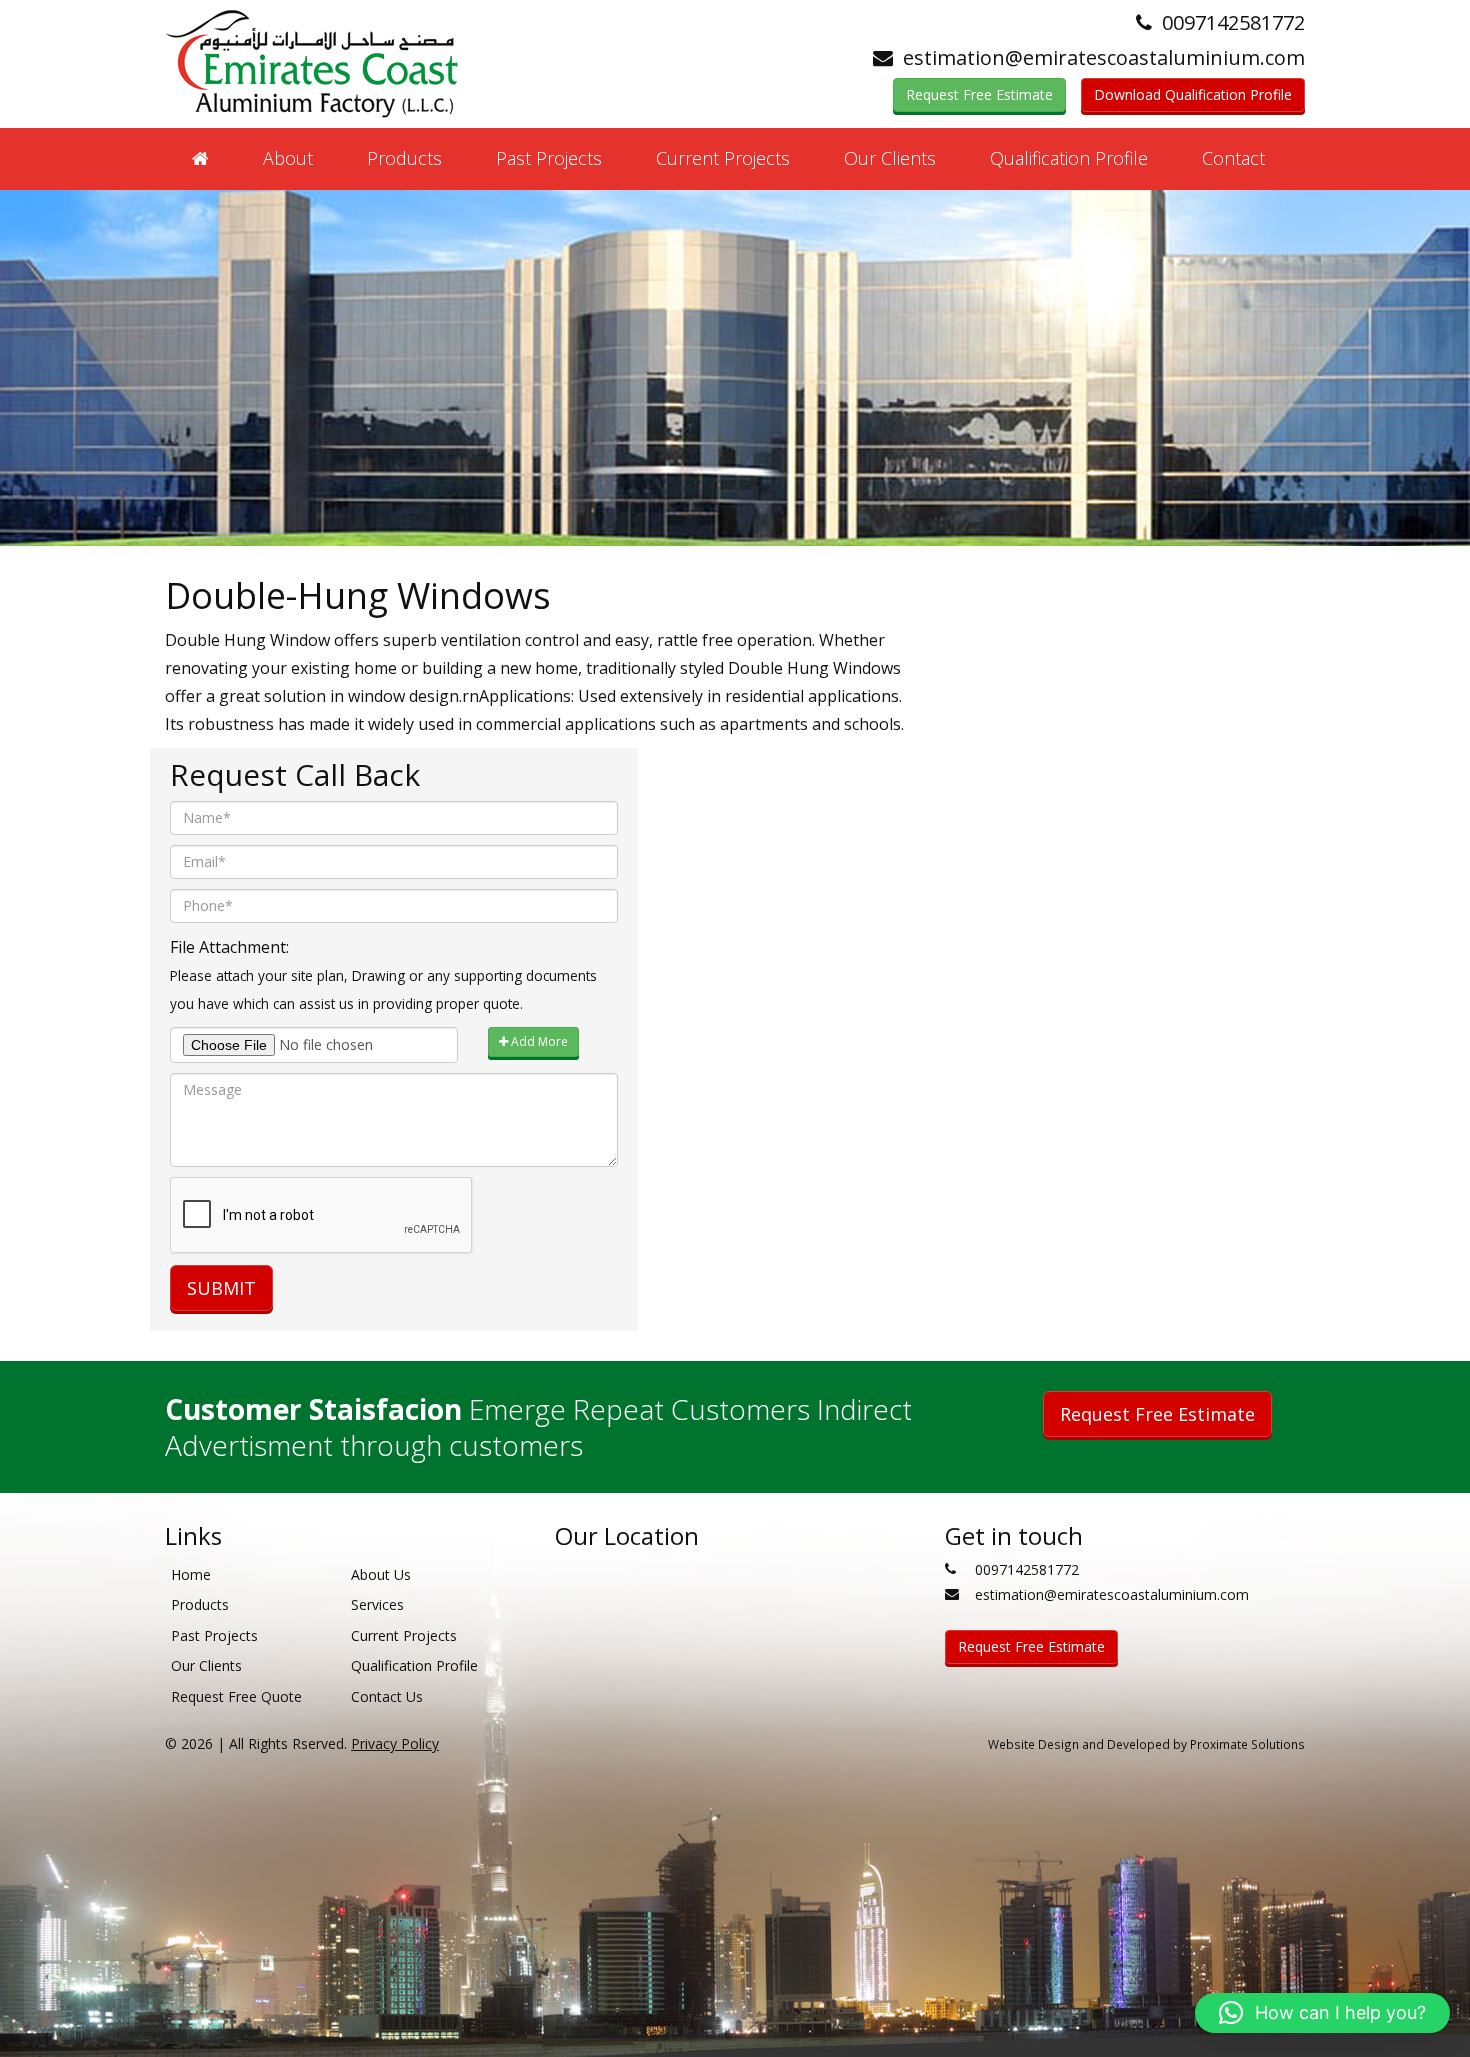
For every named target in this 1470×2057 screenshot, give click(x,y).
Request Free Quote (236, 1696)
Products (404, 158)
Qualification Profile (1069, 158)
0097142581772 (1233, 22)
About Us (381, 1574)
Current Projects (723, 158)
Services (377, 1604)
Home (191, 1574)
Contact (1233, 158)
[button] (1322, 2013)
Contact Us (387, 1696)
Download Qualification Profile (1193, 94)
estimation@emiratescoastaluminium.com (1104, 57)
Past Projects (549, 158)
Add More (538, 1041)
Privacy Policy (395, 1743)
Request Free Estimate (979, 94)
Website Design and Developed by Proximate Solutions (1146, 1744)
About (288, 158)
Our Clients (890, 158)
